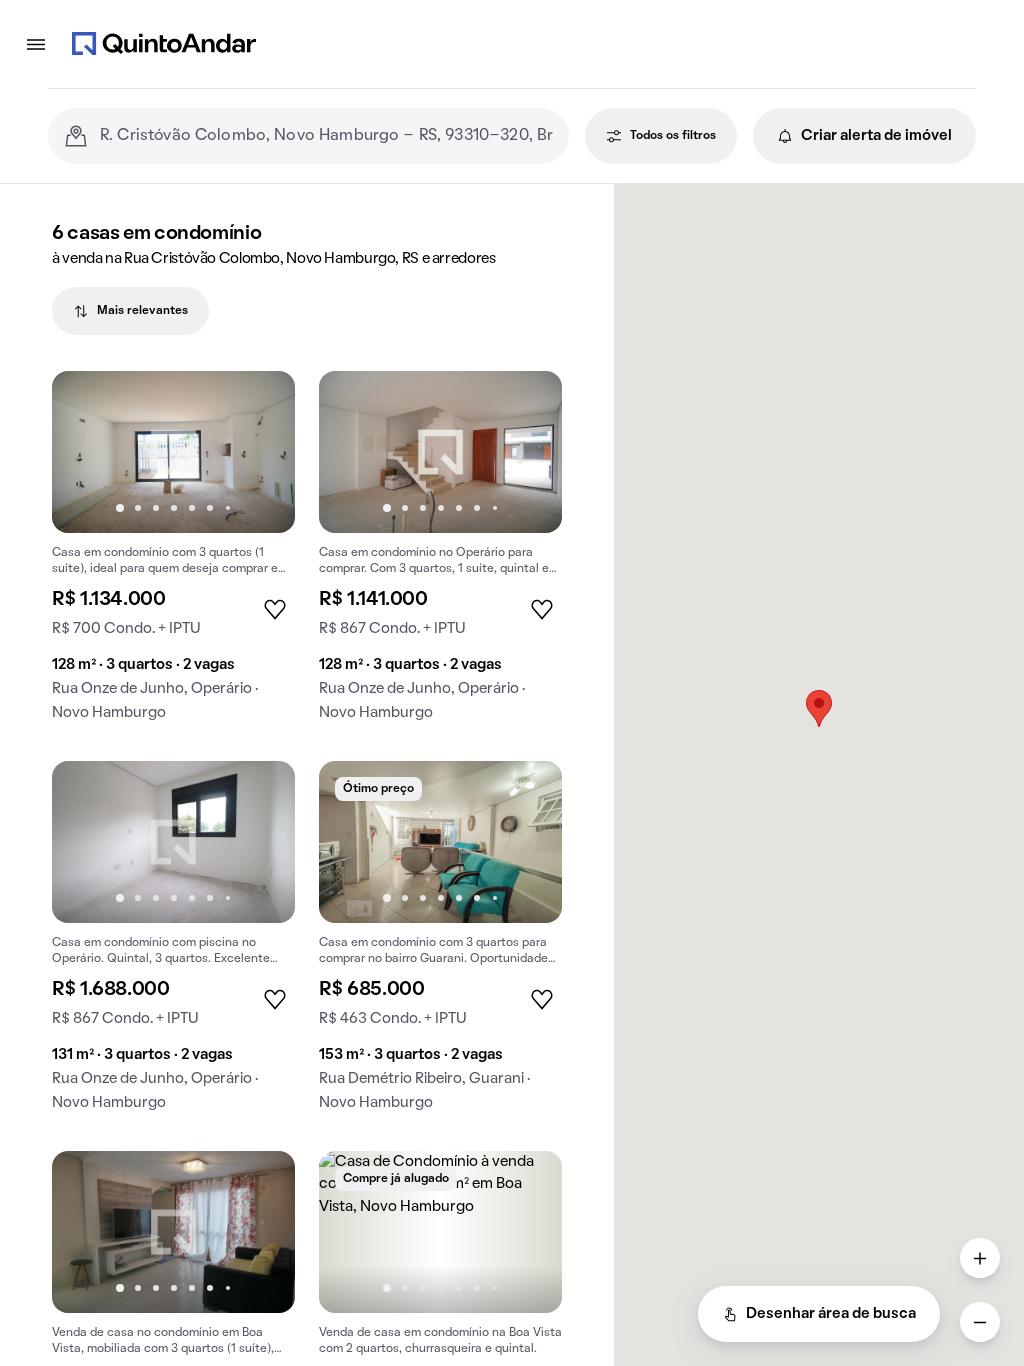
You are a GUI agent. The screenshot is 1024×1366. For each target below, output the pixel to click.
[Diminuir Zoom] (980, 1322)
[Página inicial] (164, 44)
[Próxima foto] (259, 452)
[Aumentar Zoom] (980, 1258)
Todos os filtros (673, 136)
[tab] (130, 311)
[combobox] (326, 136)
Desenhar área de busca (831, 1314)
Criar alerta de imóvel (876, 136)
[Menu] (36, 44)
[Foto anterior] (88, 452)
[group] (173, 554)
